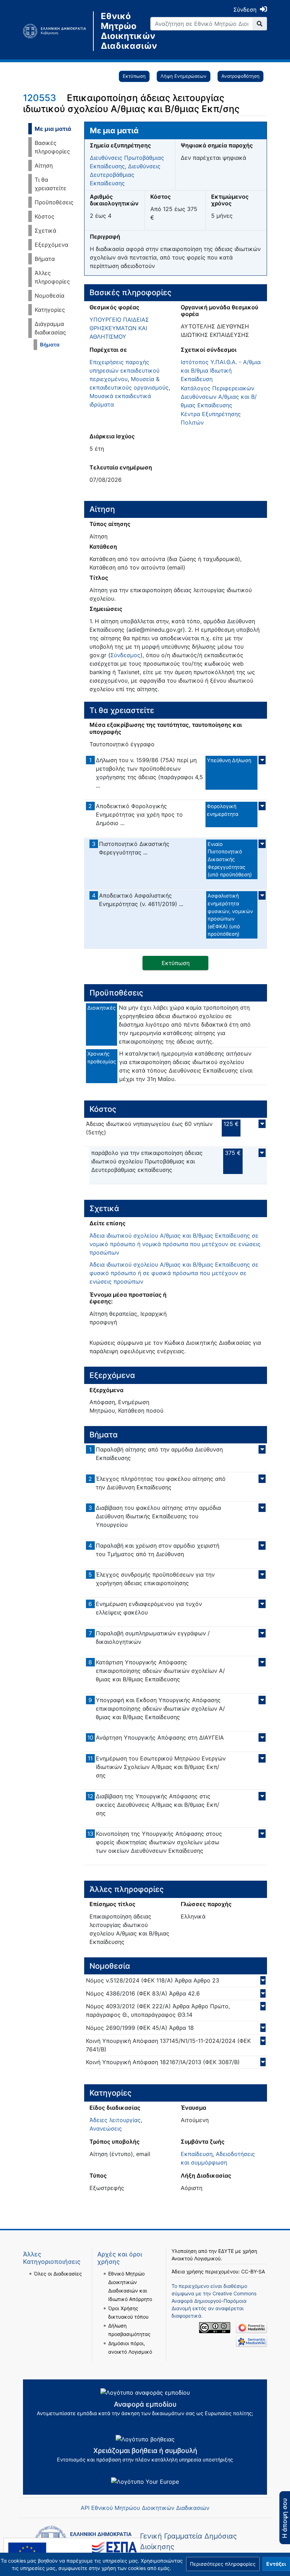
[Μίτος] (58, 31)
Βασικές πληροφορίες (52, 147)
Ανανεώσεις (106, 2128)
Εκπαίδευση (197, 2154)
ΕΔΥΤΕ (226, 2251)
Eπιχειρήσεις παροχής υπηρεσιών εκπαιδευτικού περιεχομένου (124, 370)
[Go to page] (260, 24)
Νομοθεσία (50, 296)
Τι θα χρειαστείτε (51, 184)
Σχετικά (45, 230)
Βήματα (45, 259)
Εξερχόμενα (51, 245)
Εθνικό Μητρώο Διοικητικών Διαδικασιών (120, 31)
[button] (223, 2564)
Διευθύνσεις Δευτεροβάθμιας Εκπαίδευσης (125, 175)
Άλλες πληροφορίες (52, 277)
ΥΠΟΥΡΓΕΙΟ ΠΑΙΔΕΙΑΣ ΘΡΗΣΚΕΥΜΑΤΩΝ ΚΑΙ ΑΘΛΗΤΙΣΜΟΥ (119, 328)
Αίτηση (44, 165)
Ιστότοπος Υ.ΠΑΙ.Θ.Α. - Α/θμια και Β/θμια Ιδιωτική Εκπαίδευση (221, 370)
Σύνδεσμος (125, 655)
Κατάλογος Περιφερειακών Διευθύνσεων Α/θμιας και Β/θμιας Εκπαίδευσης (219, 397)
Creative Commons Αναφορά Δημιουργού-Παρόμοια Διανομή (214, 2301)
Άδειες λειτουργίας (115, 2120)
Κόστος (45, 216)
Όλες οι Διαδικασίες (58, 2274)
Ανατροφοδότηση (240, 76)
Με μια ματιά (53, 129)
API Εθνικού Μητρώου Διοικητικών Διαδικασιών (145, 2508)
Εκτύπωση (134, 76)
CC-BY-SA (253, 2271)
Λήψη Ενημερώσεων (184, 76)
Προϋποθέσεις (54, 202)
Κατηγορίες (50, 310)
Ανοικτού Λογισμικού (196, 2258)
